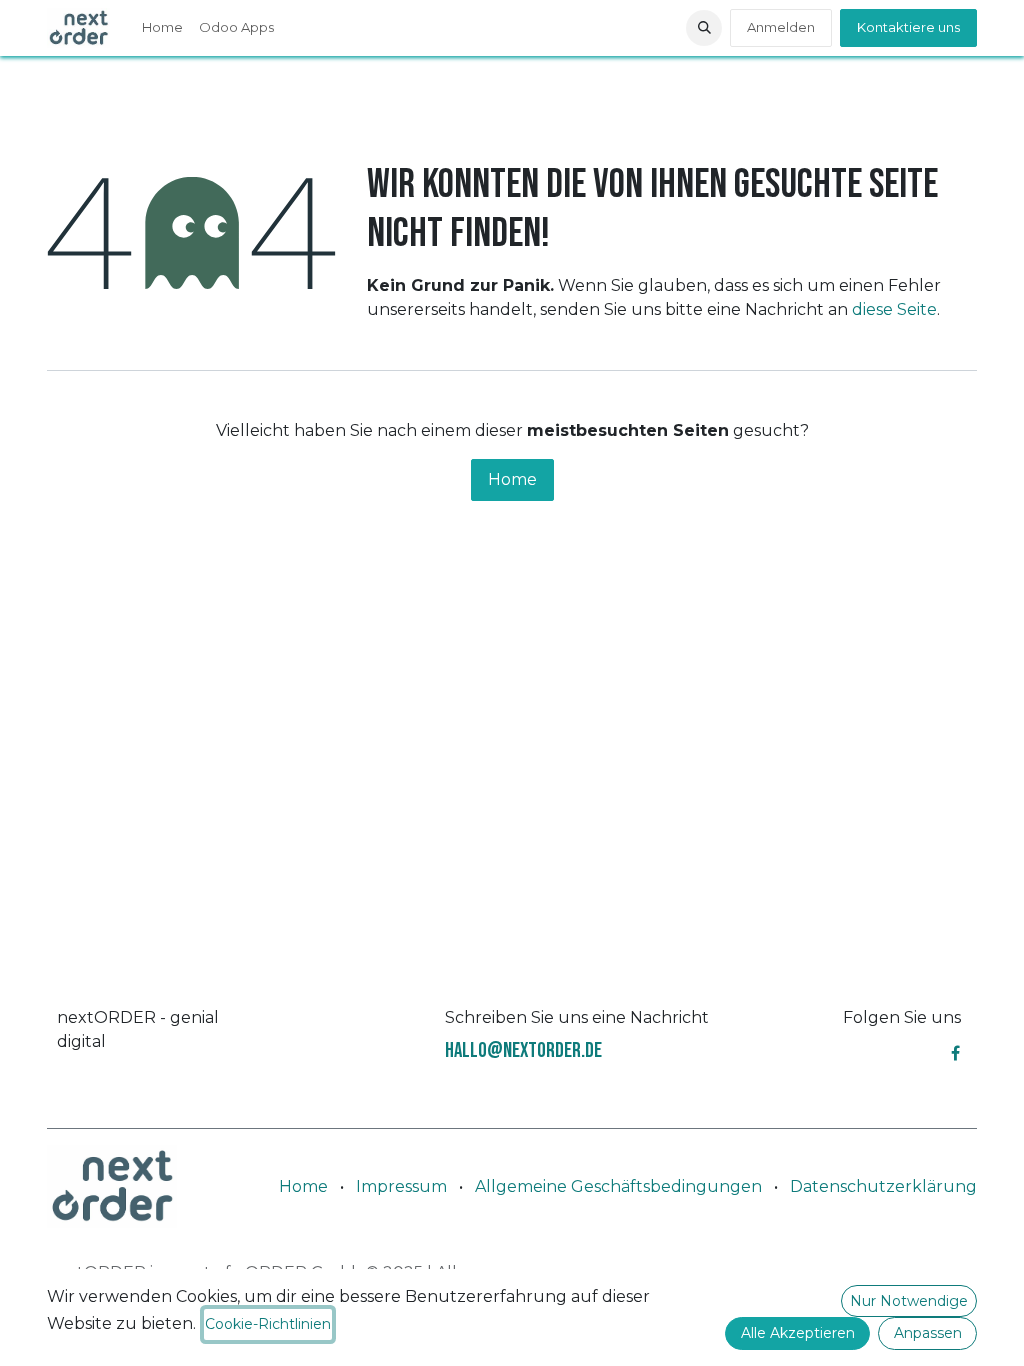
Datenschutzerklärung (883, 1186)
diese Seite (894, 309)
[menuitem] (162, 28)
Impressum (401, 1186)
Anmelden (781, 27)
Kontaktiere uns (908, 27)
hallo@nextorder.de (523, 1050)
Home (512, 479)
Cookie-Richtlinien (268, 1324)
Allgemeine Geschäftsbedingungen (618, 1186)
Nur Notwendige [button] (909, 1301)
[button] (704, 28)
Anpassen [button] (928, 1333)
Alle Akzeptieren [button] (798, 1333)
